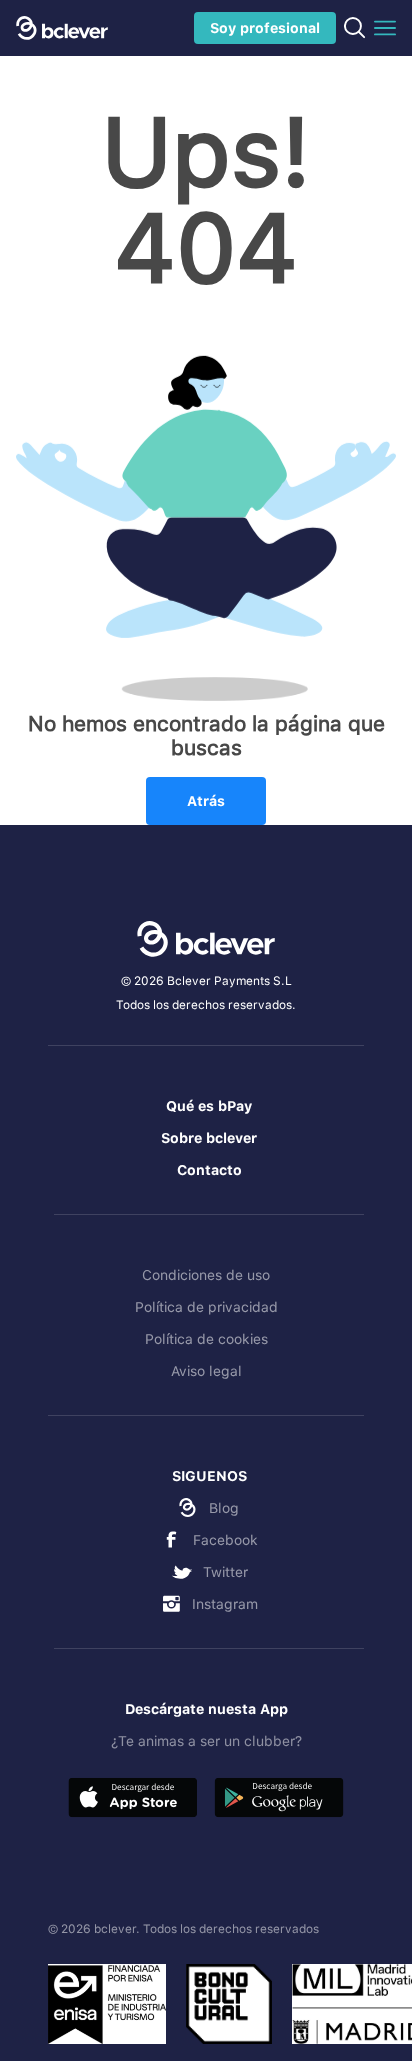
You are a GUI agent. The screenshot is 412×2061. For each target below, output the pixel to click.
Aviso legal (206, 1371)
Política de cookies (206, 1339)
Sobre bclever (209, 1138)
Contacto (209, 1170)
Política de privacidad (206, 1307)
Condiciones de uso (206, 1275)
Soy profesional (265, 28)
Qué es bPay (209, 1106)
